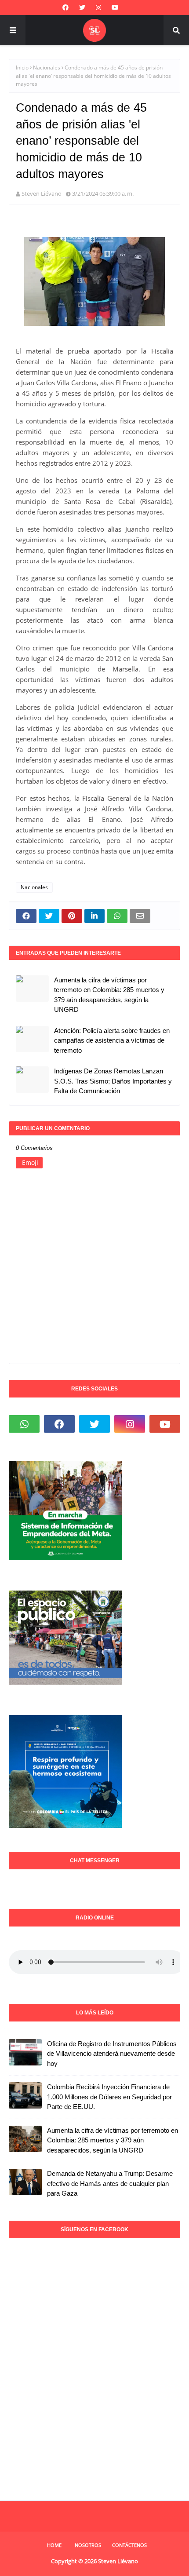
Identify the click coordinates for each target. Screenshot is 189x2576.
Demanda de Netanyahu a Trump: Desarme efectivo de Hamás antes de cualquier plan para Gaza (110, 2183)
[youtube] (115, 7)
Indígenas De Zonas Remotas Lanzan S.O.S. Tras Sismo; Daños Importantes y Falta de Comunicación (113, 1081)
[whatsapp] (24, 1424)
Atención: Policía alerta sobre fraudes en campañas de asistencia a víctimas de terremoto (112, 1040)
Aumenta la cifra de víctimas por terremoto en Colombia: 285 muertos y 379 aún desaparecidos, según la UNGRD (109, 995)
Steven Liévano (42, 193)
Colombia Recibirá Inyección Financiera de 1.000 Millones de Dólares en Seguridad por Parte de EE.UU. (109, 2097)
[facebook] (65, 7)
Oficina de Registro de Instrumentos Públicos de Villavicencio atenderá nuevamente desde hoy (112, 2054)
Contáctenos (129, 2545)
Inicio (22, 68)
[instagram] (98, 7)
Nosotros (88, 2545)
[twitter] (82, 7)
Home (54, 2545)
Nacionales (47, 68)
